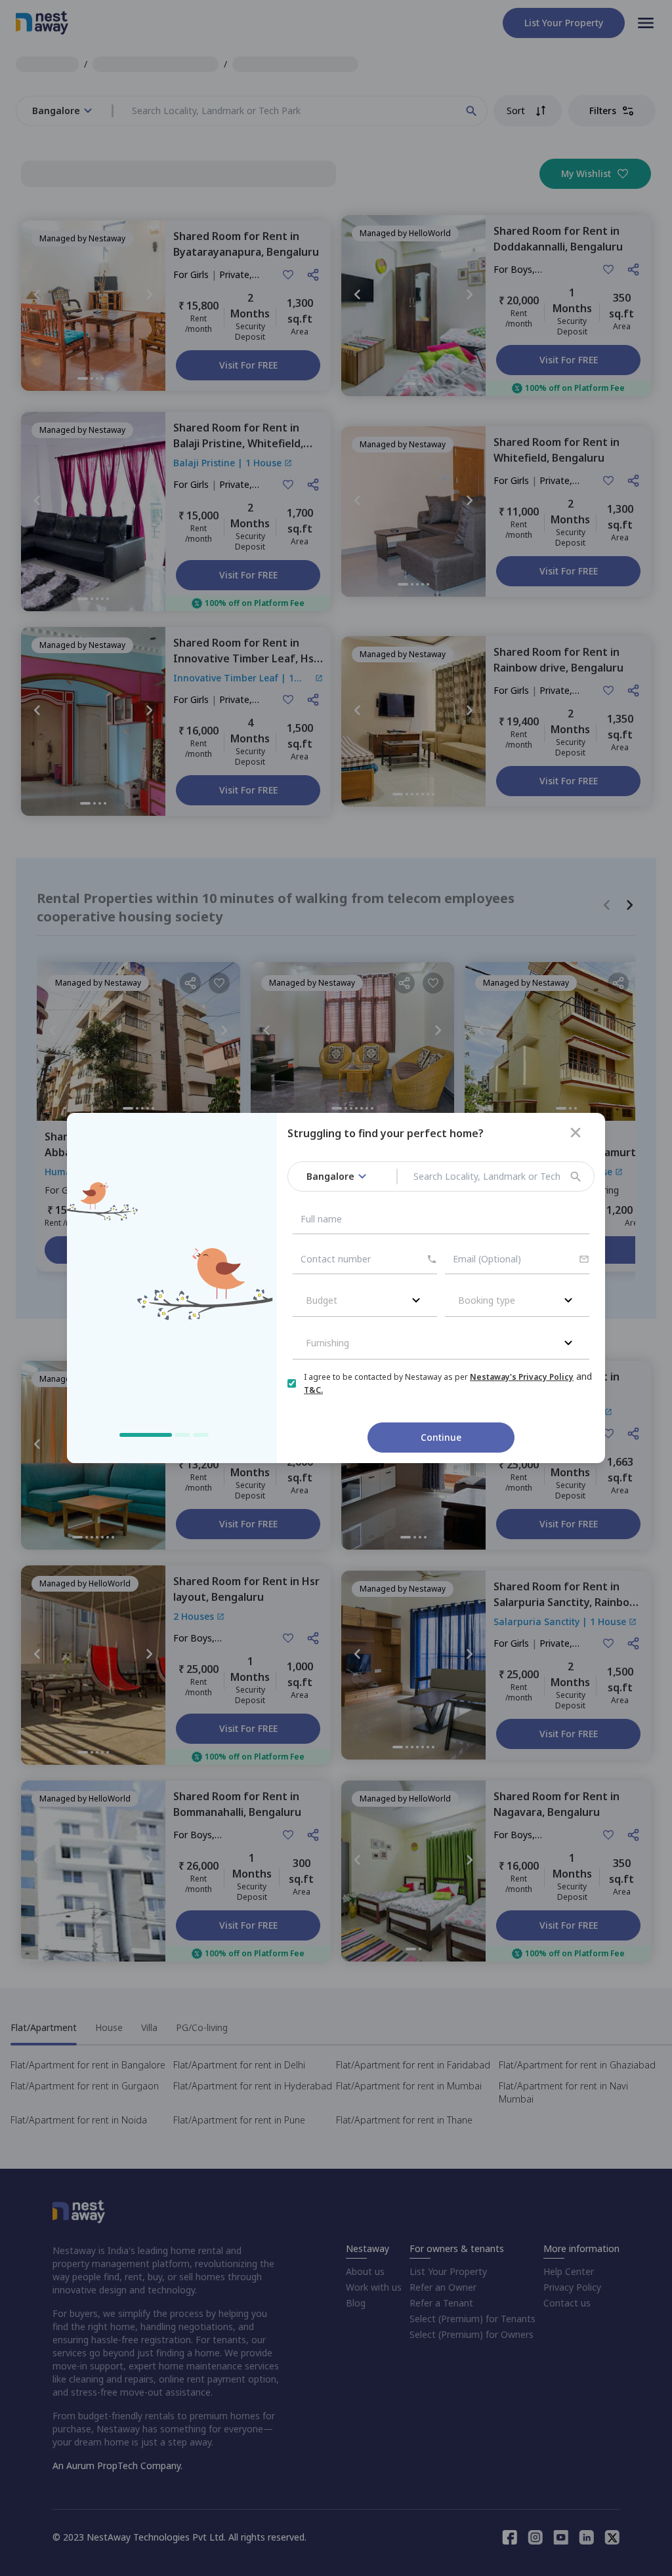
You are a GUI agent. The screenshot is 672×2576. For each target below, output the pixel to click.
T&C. (313, 1390)
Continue (441, 1437)
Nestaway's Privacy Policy (522, 1377)
